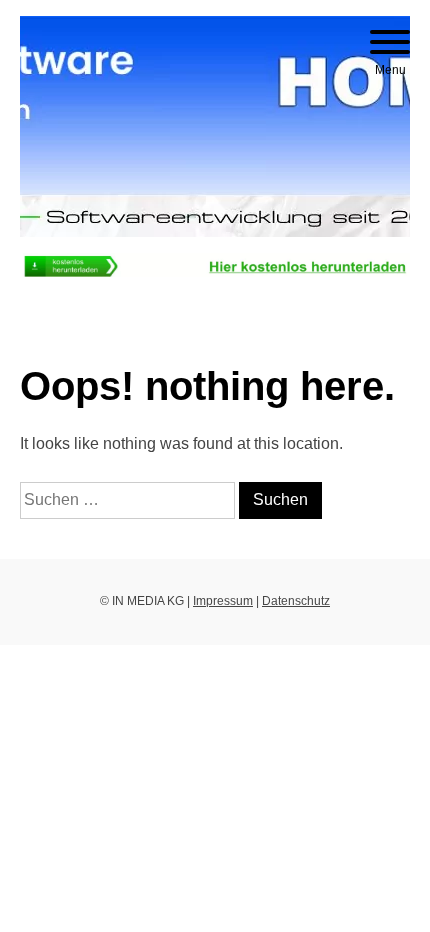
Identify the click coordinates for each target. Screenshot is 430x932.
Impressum (223, 601)
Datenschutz (296, 601)
